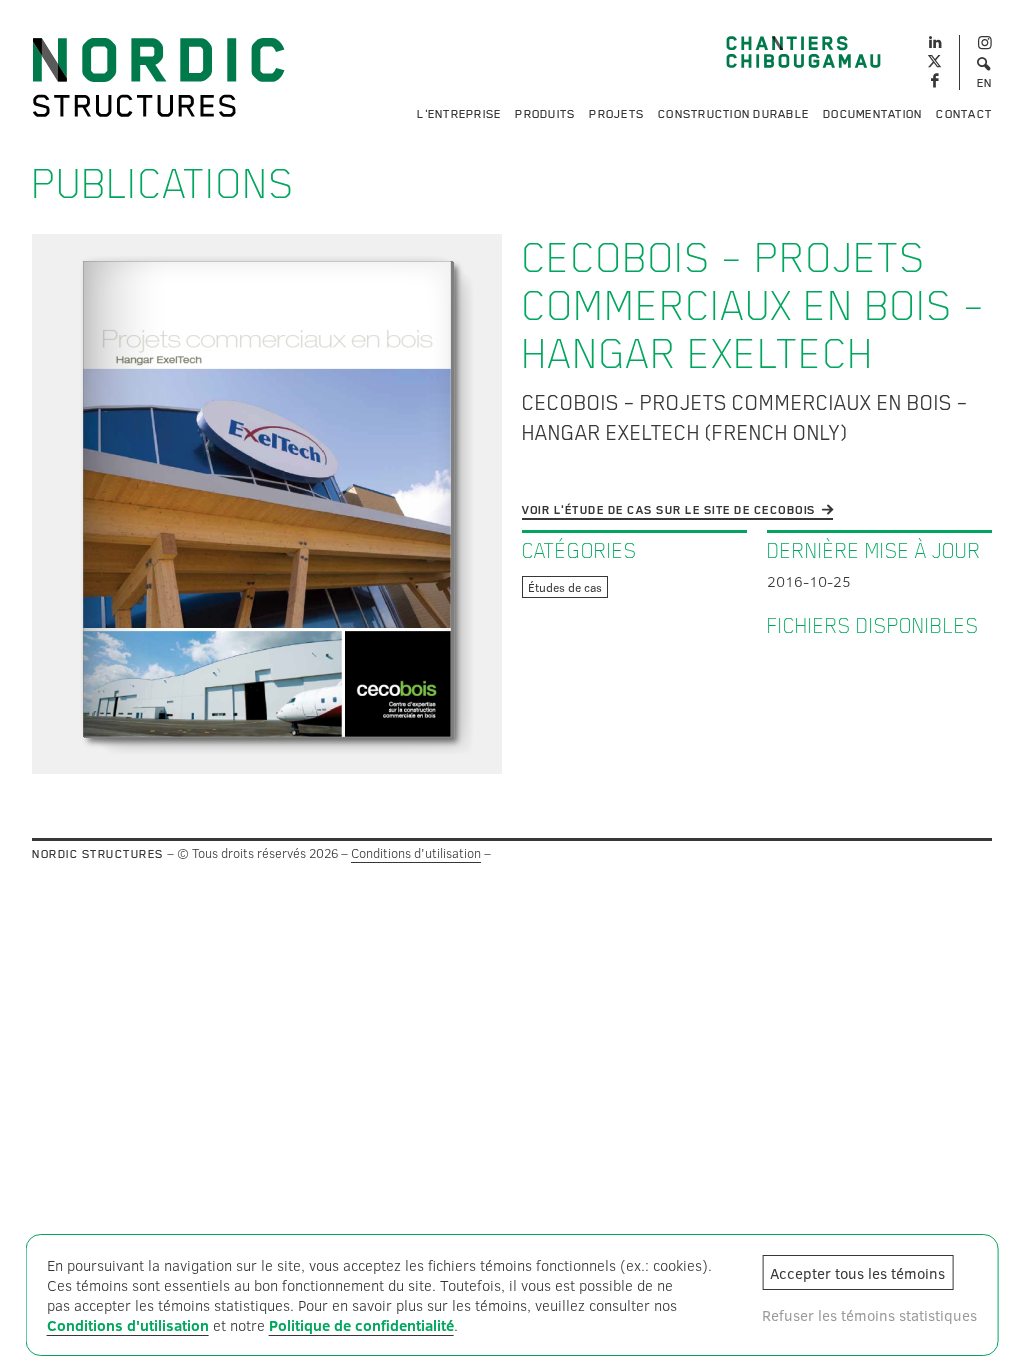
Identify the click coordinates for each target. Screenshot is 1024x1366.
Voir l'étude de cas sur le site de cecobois (669, 510)
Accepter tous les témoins (857, 1273)
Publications (163, 184)
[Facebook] (934, 81)
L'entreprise (459, 114)
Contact (964, 114)
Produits (545, 114)
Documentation (872, 114)
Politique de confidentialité (361, 1325)
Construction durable (733, 114)
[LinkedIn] (934, 40)
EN (985, 83)
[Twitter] (934, 62)
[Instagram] (984, 43)
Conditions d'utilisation (416, 853)
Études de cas (565, 587)
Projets (616, 114)
